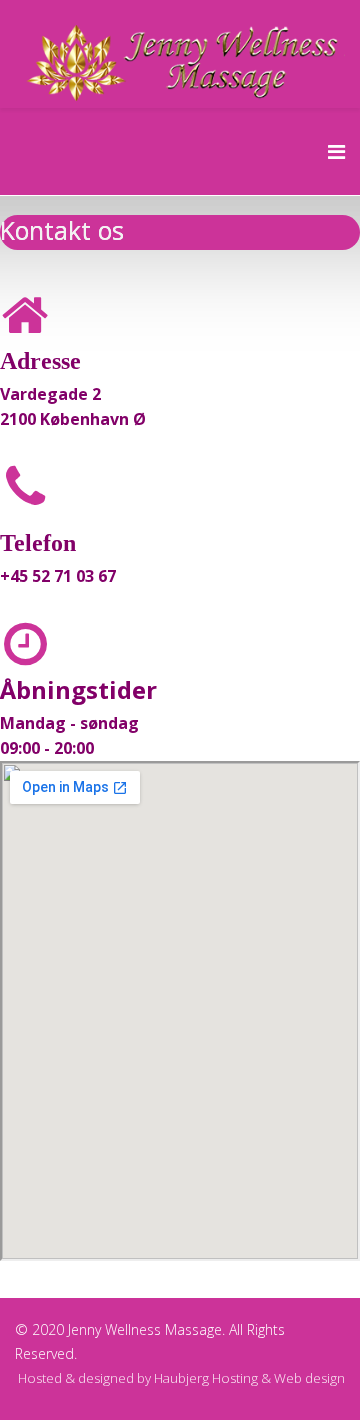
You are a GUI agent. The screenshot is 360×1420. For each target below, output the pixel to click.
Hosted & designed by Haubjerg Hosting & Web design (181, 1378)
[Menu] (336, 151)
